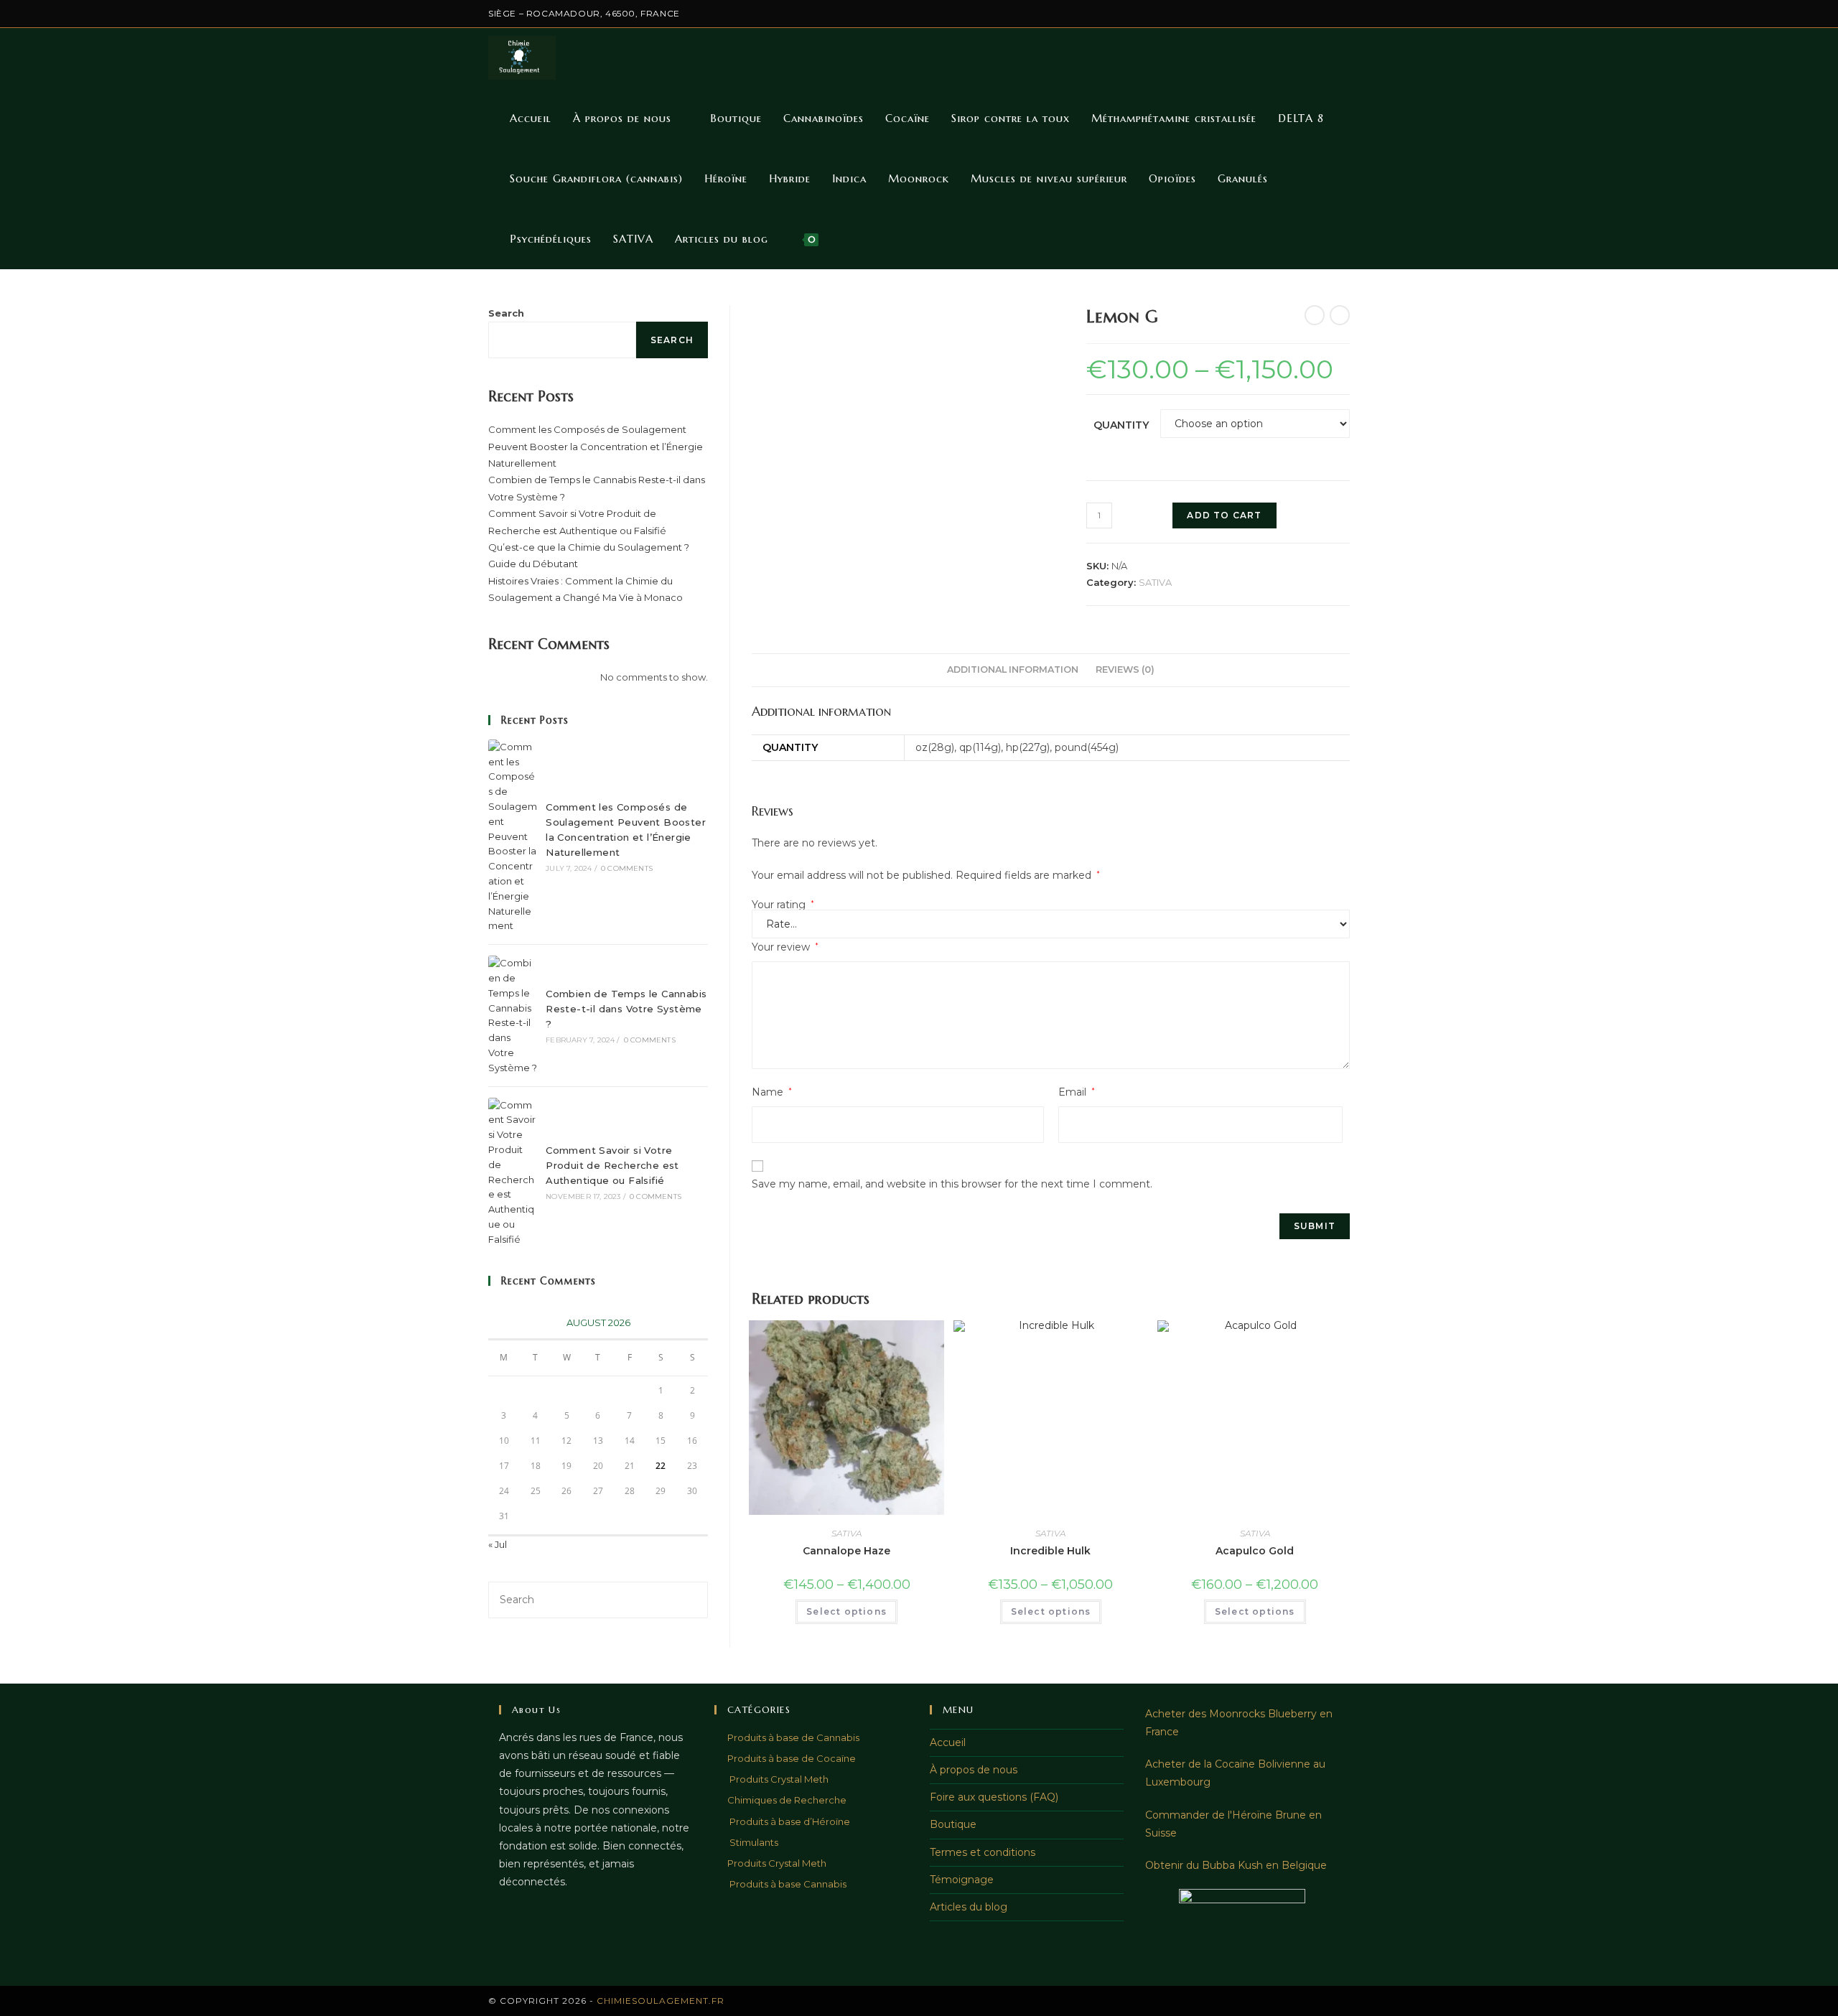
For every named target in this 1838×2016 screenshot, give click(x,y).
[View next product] (1340, 315)
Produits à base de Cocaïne (792, 1758)
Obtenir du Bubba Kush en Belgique (1236, 1865)
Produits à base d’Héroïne (789, 1821)
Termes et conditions (983, 1852)
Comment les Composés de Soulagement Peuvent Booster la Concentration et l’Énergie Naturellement (596, 446)
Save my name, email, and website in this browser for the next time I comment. (952, 1184)
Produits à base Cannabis (787, 1884)
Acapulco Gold (1255, 1551)
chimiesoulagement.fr (661, 2001)
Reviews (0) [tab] (1125, 669)
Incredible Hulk (1050, 1551)
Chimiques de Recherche (787, 1800)
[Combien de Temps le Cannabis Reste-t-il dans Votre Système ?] (513, 1015)
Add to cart (1224, 515)
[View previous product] (1315, 315)
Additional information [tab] (1013, 669)
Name (772, 1092)
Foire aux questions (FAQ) (994, 1797)
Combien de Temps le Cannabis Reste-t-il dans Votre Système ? (626, 1009)
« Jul (498, 1544)
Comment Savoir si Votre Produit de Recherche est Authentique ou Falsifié (612, 1165)
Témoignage (962, 1880)
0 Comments (627, 868)
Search (506, 313)
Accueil (948, 1742)
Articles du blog (969, 1907)
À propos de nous (974, 1770)
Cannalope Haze (846, 1551)
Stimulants (753, 1842)
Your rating (783, 905)
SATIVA (1155, 582)
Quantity (1121, 425)
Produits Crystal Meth (778, 1779)
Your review (785, 947)
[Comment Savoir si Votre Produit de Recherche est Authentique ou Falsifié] (513, 1172)
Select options (846, 1611)
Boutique (953, 1824)
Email (1077, 1092)
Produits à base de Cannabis (793, 1737)
